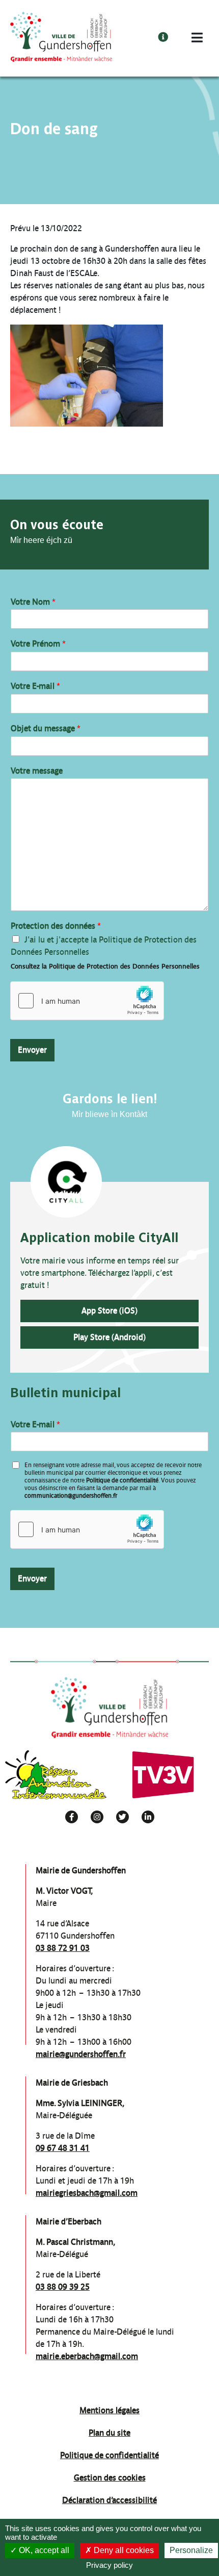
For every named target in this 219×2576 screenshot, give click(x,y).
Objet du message (46, 728)
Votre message (37, 771)
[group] (56, 1775)
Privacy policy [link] (109, 2565)
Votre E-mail (35, 686)
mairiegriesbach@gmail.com (87, 2193)
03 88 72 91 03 (63, 1948)
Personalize (191, 2550)
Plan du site (109, 2433)
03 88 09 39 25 (63, 2287)
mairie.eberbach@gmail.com (87, 2356)
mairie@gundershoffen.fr (81, 2054)
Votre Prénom (38, 644)
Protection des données (56, 926)
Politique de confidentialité (122, 1480)
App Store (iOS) (109, 1311)
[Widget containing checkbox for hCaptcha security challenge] (87, 1001)
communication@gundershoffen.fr (71, 1496)
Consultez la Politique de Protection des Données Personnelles (105, 966)
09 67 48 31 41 (63, 2148)
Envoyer (32, 1050)
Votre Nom (33, 602)
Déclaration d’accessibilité (109, 2500)
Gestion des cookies (110, 2478)
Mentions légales (109, 2410)
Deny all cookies (123, 2550)
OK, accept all (43, 2550)
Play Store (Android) (109, 1337)
